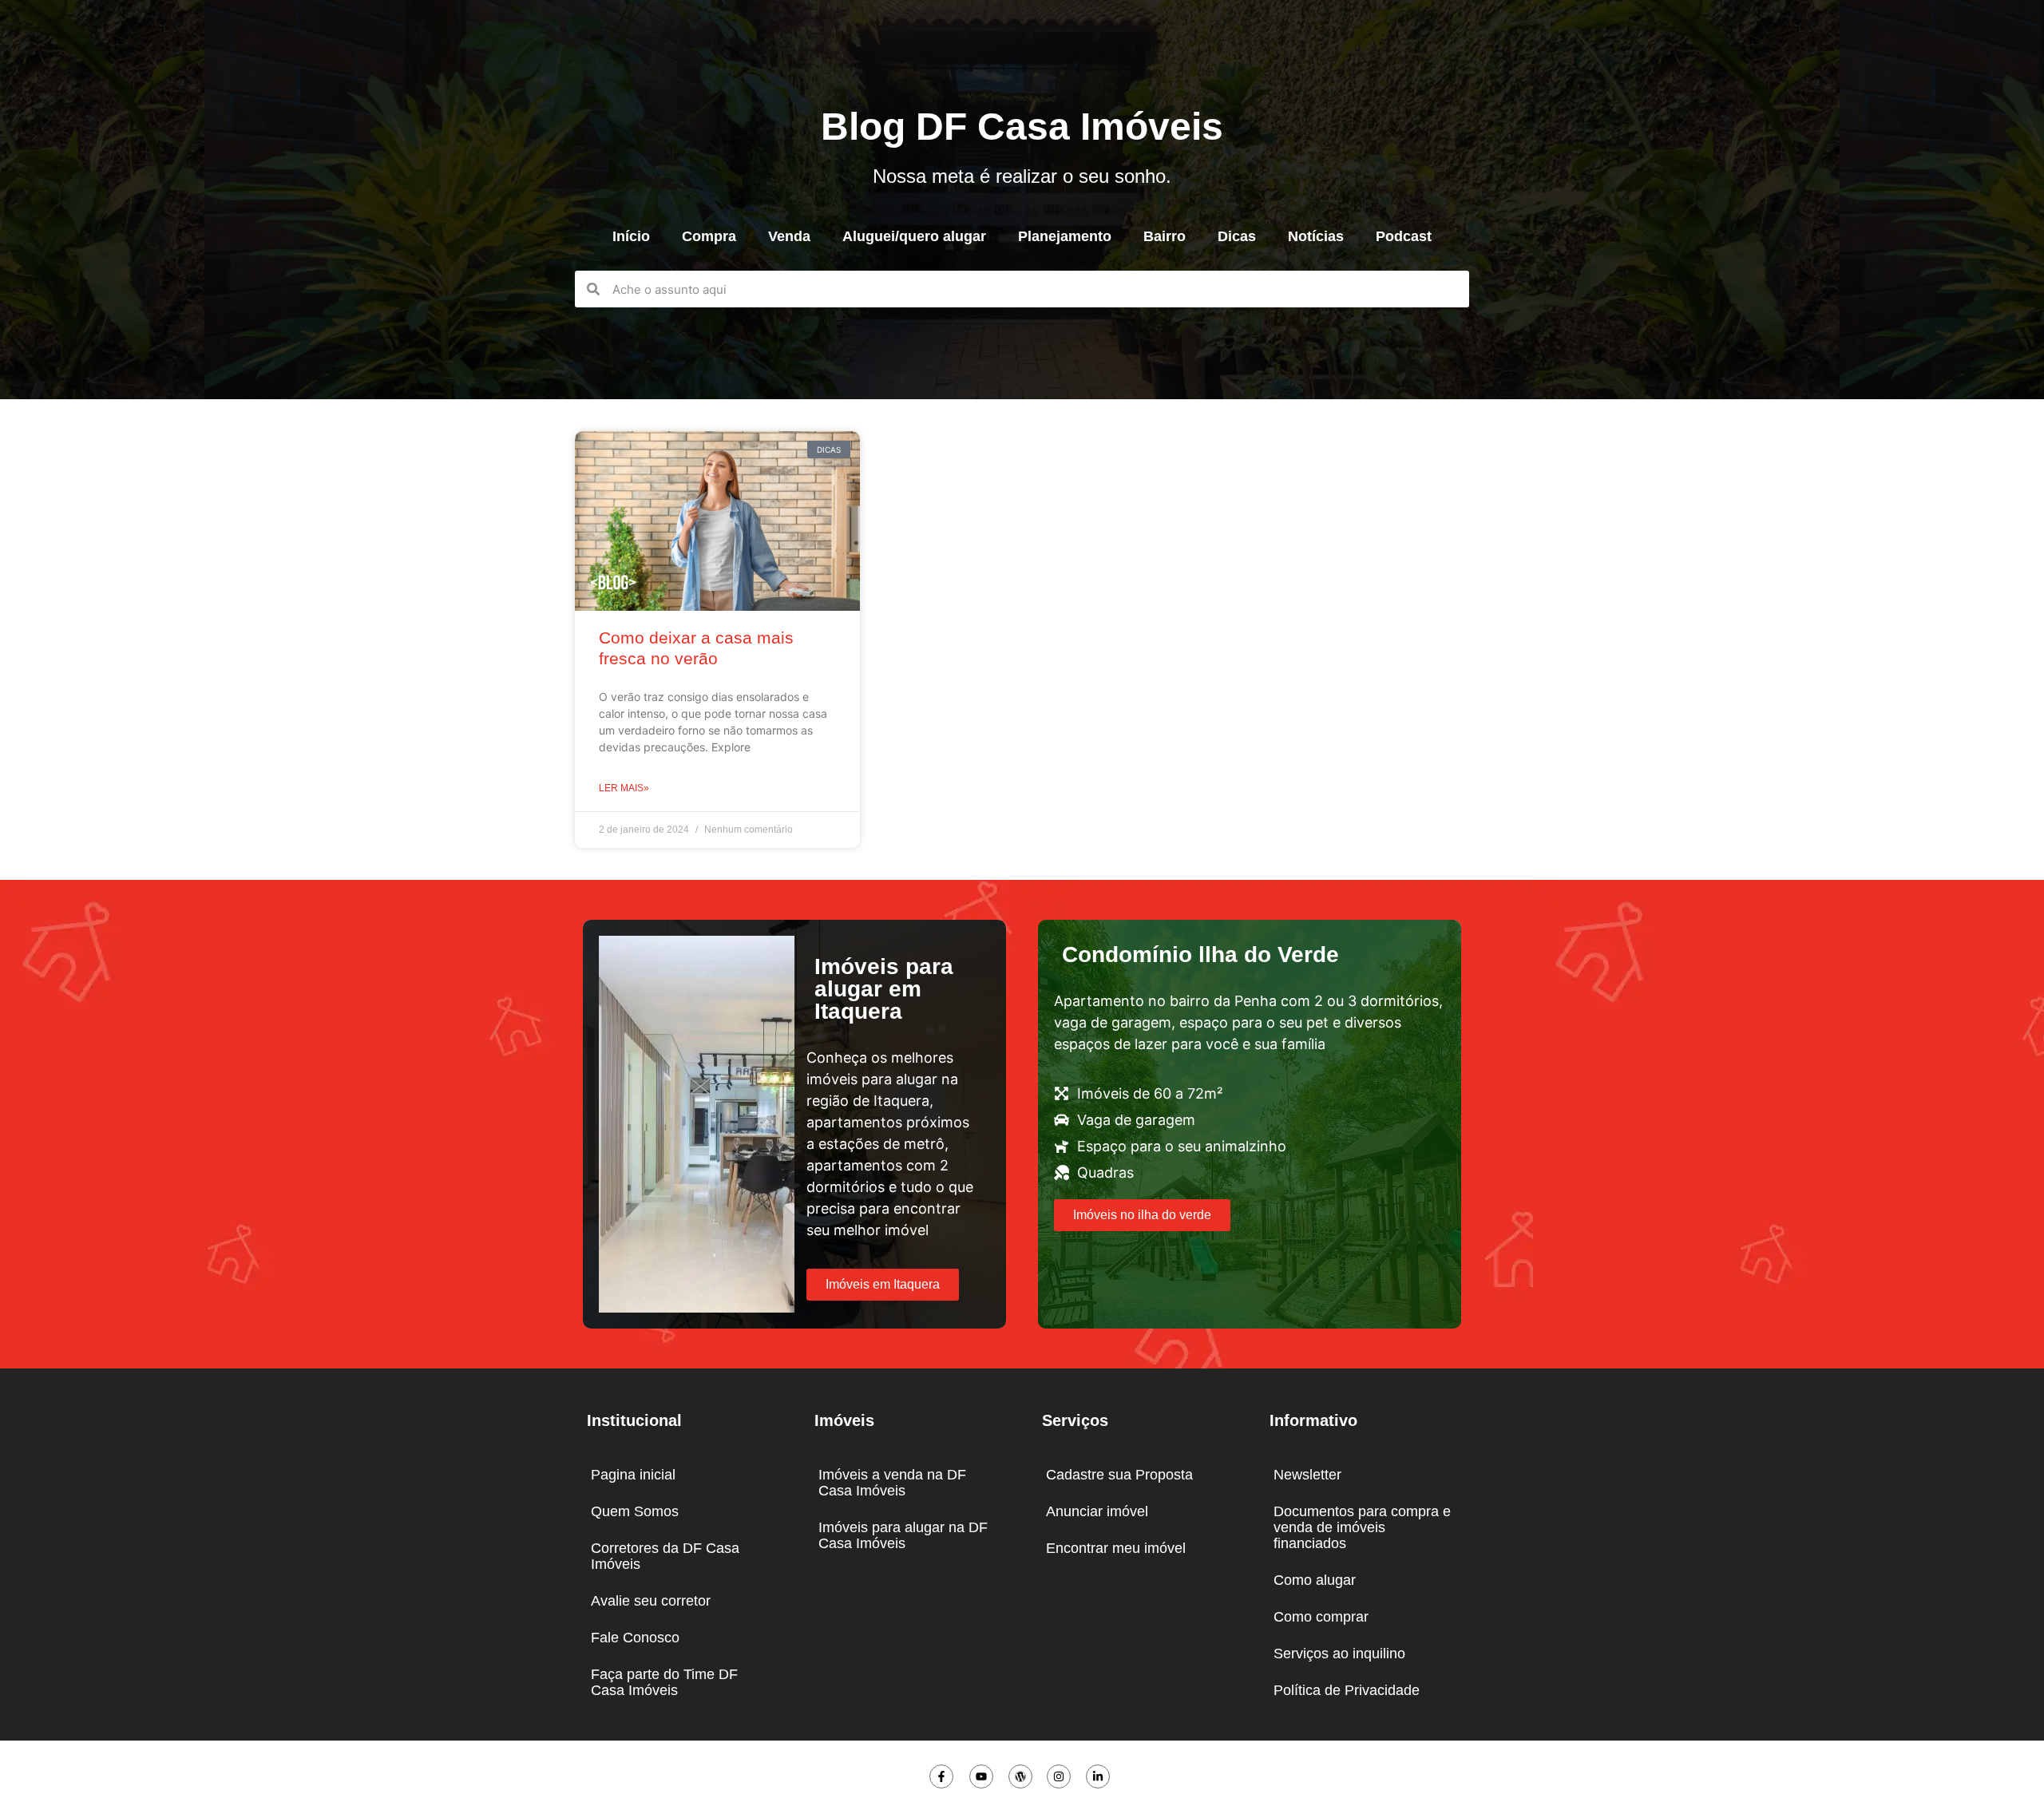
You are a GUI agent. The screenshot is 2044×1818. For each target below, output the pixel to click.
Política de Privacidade (1347, 1690)
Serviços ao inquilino (1339, 1654)
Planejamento (1065, 236)
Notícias (1316, 236)
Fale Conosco (635, 1638)
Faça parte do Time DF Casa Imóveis (664, 1682)
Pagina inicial (633, 1475)
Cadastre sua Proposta (1119, 1475)
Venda (789, 236)
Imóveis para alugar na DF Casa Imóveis (903, 1535)
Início (631, 236)
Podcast (1404, 236)
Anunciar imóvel (1097, 1511)
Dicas (1237, 236)
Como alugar (1315, 1580)
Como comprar (1321, 1617)
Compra (709, 236)
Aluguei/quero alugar (914, 236)
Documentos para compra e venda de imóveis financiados (1362, 1527)
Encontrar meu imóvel (1116, 1548)
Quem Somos (635, 1511)
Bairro (1165, 236)
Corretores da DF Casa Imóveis (665, 1556)
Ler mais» (624, 788)
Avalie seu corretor (651, 1601)
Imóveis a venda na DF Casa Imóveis (892, 1483)
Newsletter (1307, 1475)
